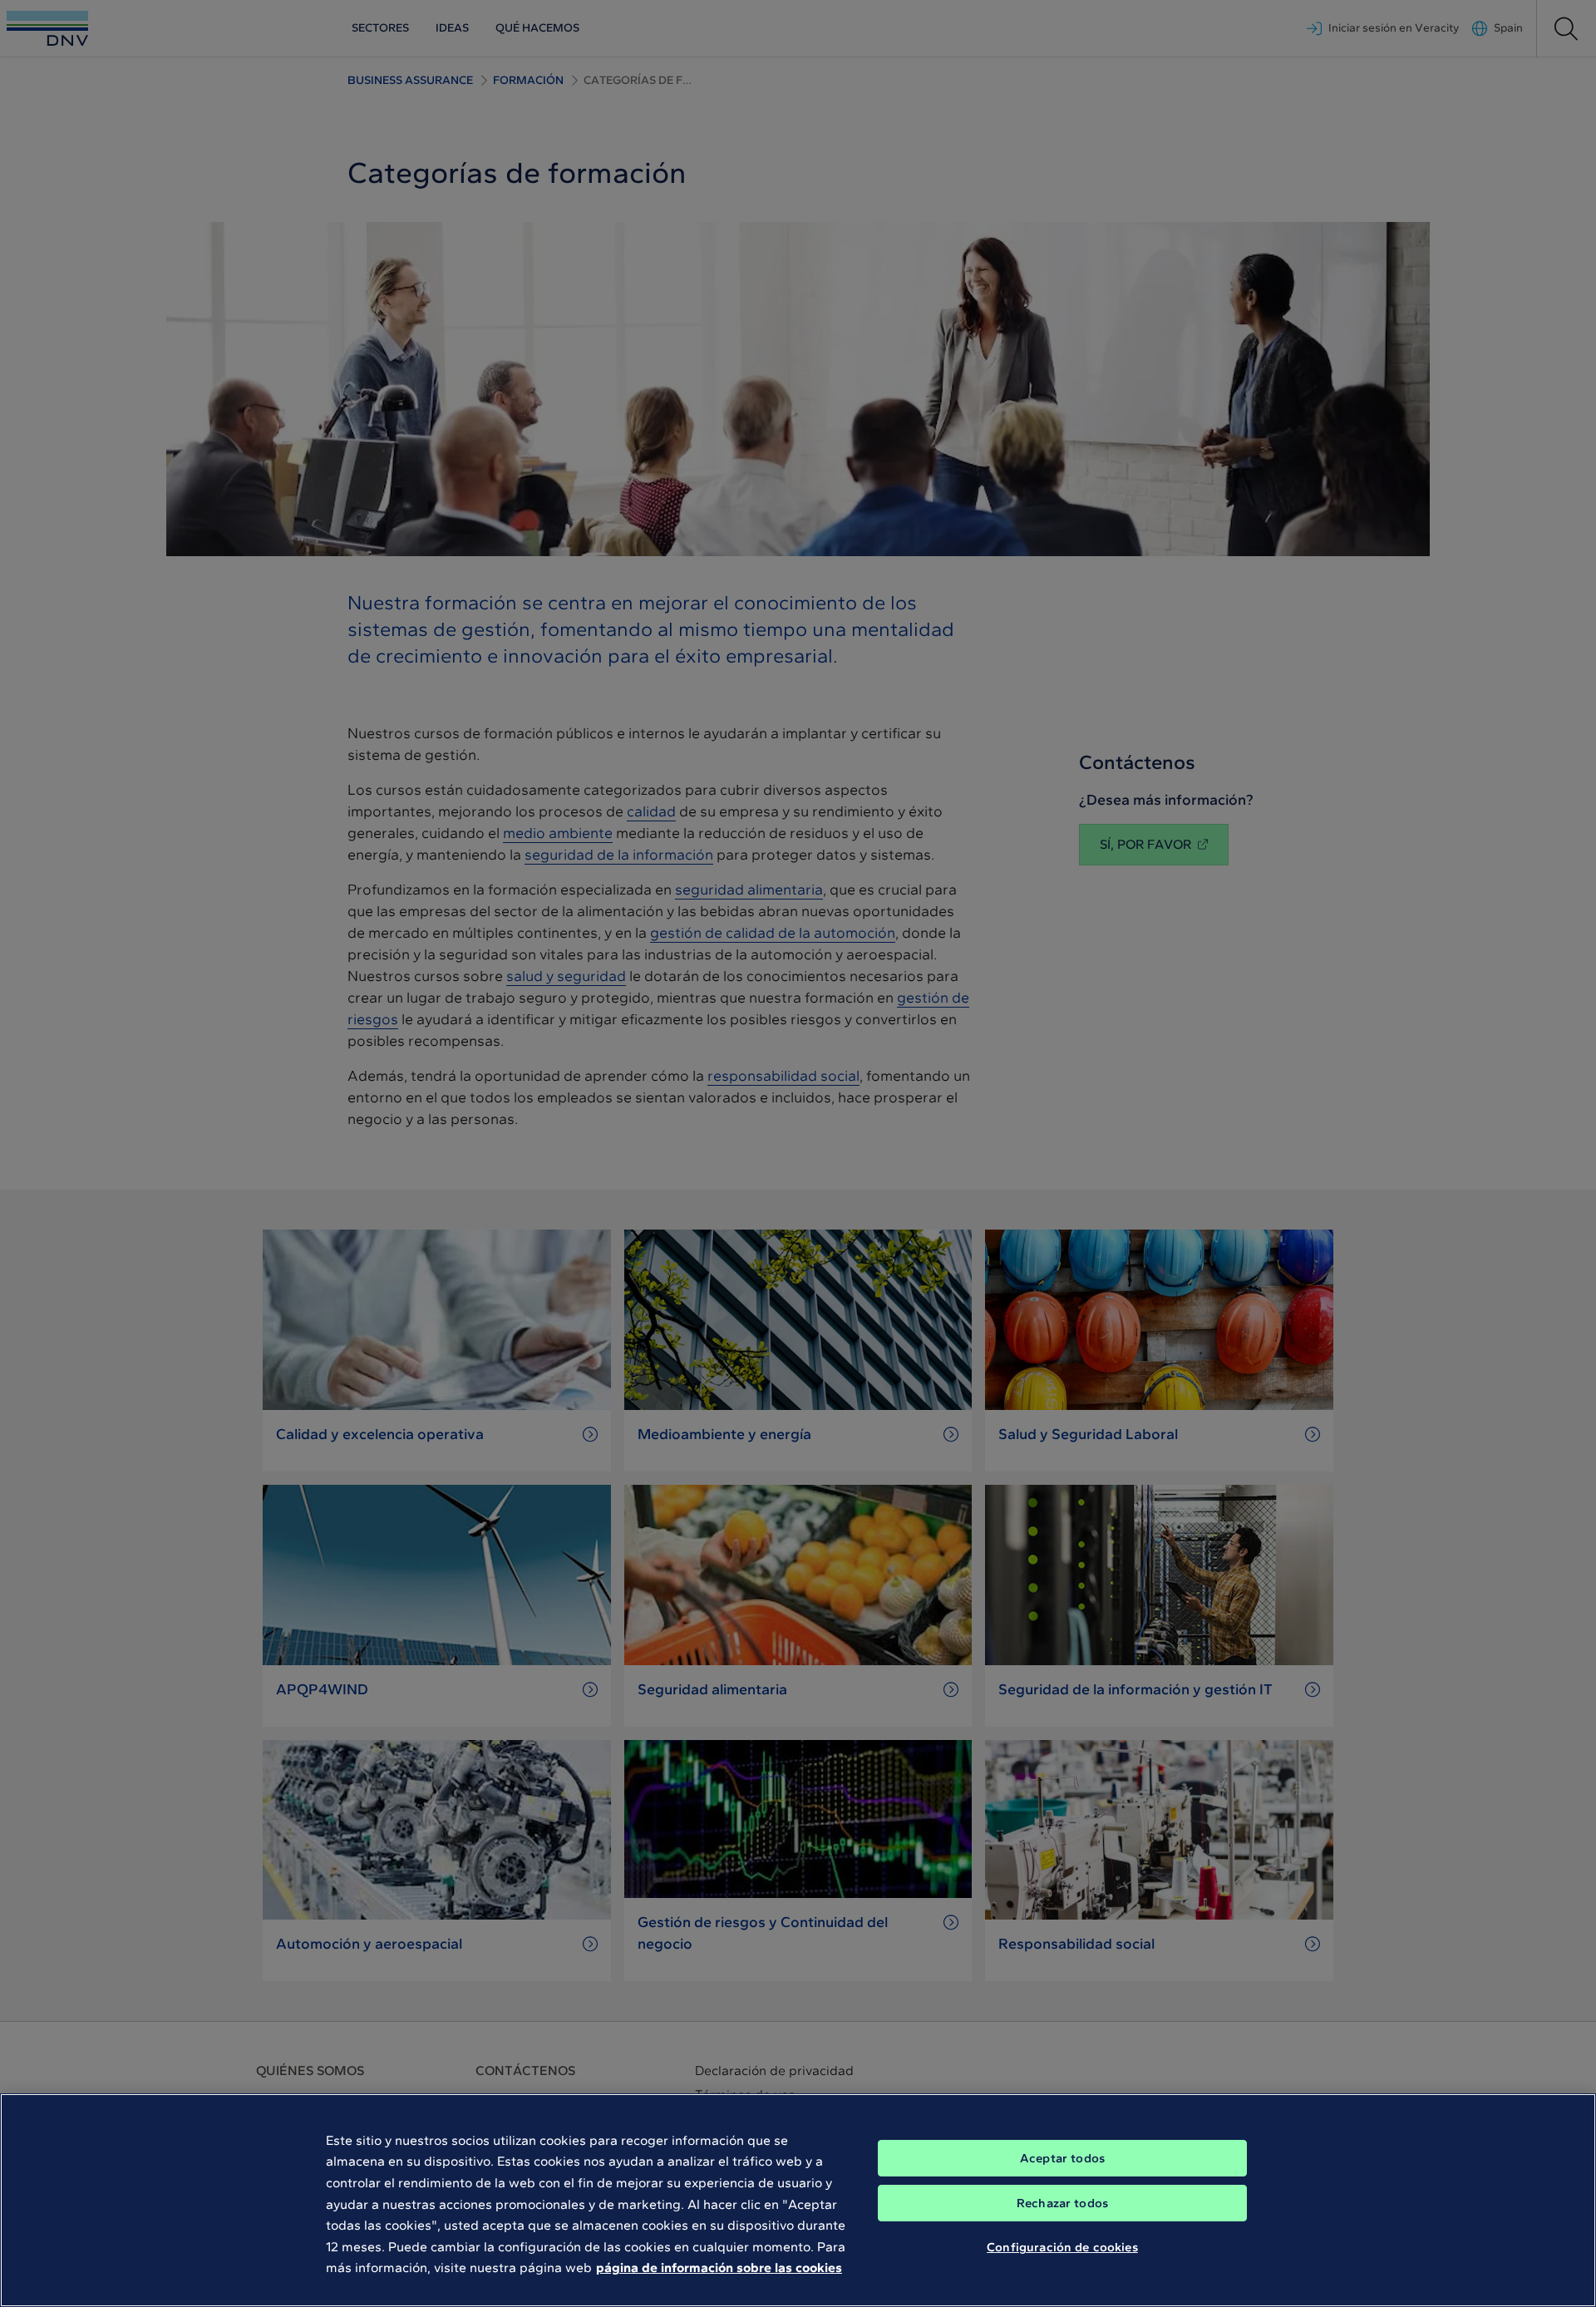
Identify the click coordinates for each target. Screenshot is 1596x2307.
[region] (798, 2200)
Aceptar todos (1062, 2158)
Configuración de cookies (1062, 2247)
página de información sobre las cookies (719, 2268)
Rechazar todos (1062, 2203)
